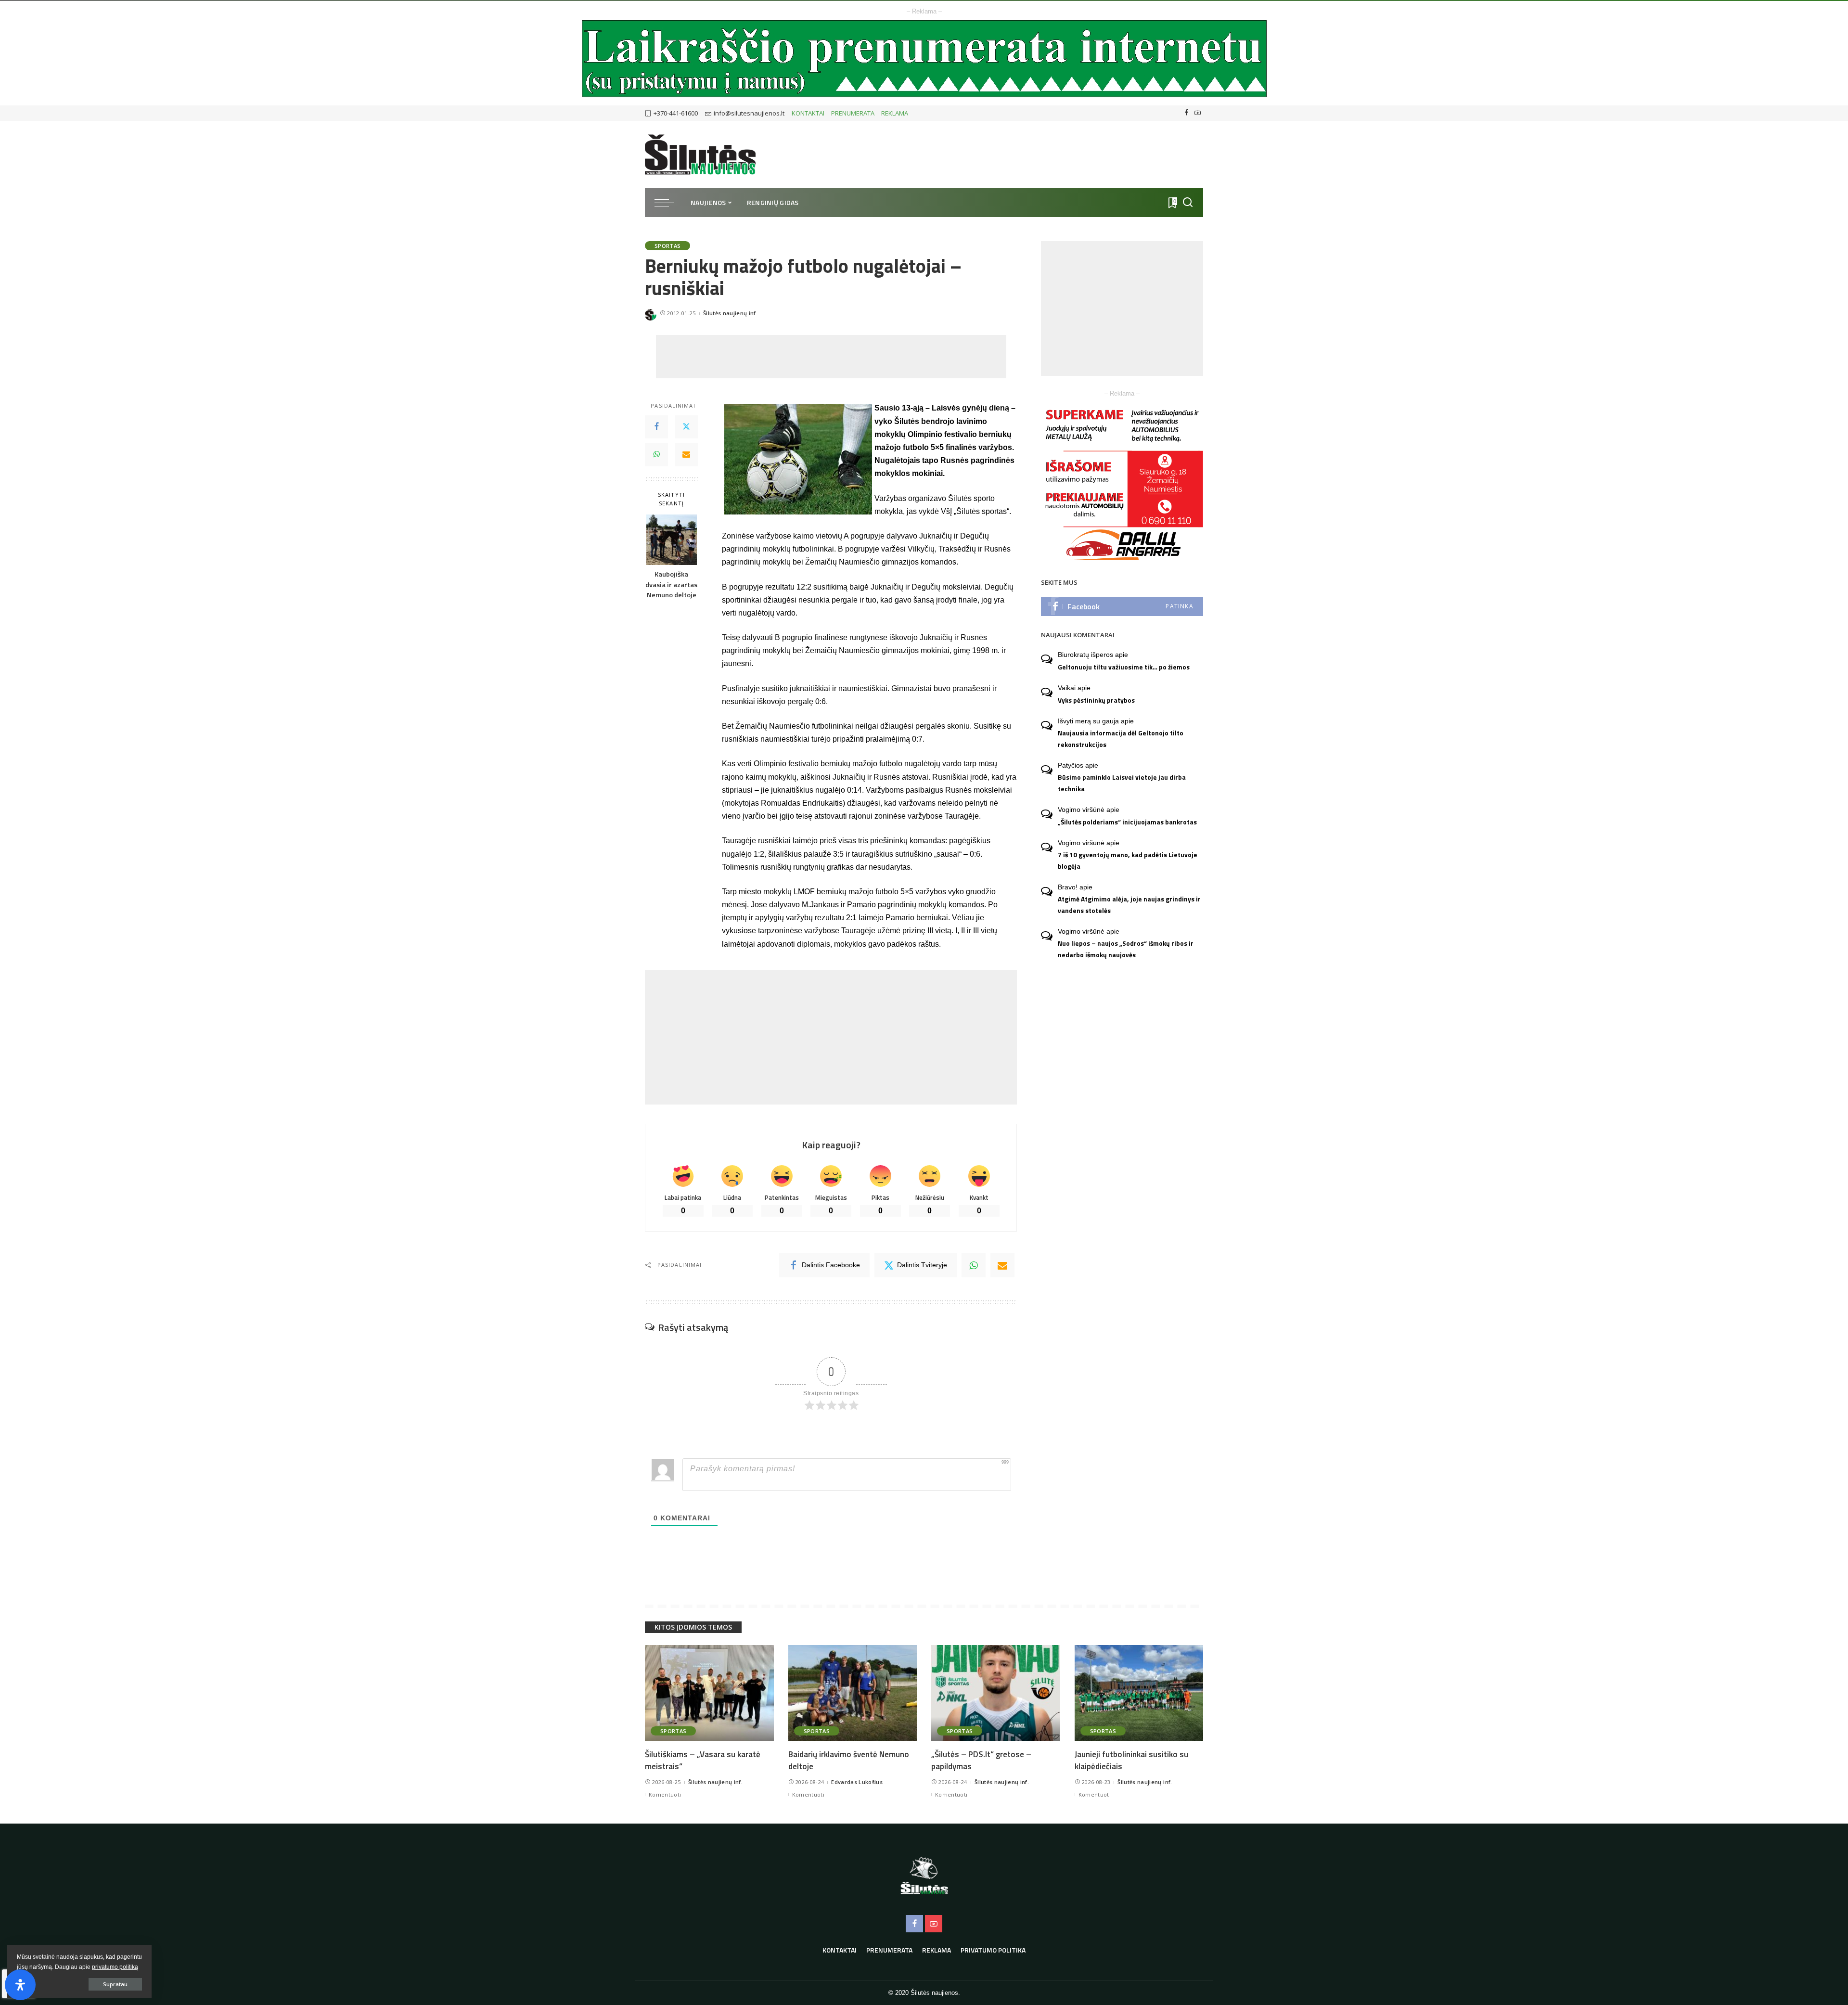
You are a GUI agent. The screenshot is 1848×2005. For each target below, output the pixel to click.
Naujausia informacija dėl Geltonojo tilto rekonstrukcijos (1121, 739)
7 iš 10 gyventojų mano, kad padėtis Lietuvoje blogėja (1128, 860)
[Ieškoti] (1188, 203)
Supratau (115, 1984)
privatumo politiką (115, 1967)
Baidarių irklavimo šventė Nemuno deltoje (849, 1760)
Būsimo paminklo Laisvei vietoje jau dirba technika (1122, 783)
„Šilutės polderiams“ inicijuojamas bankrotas (1127, 822)
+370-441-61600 (676, 113)
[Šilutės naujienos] (700, 154)
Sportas (667, 246)
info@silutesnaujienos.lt (749, 113)
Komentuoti (665, 1794)
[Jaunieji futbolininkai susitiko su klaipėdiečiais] (1139, 1693)
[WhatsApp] (656, 455)
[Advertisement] (831, 357)
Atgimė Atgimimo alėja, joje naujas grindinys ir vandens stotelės (1129, 905)
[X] (686, 427)
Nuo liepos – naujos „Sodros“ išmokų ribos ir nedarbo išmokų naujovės (1126, 949)
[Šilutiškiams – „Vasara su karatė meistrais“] (709, 1693)
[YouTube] (1198, 113)
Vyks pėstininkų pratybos (1096, 700)
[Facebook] (1187, 113)
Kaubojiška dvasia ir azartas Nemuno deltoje (671, 585)
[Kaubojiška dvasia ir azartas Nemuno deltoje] (672, 540)
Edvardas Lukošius (857, 1782)
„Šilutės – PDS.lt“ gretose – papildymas (981, 1760)
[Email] (686, 455)
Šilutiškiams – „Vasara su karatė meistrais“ (703, 1760)
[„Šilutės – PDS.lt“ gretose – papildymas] (996, 1693)
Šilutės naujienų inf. (730, 313)
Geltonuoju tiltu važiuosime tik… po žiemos (1124, 667)
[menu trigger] (669, 203)
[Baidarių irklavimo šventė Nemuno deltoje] (853, 1693)
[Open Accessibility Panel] (20, 1985)
